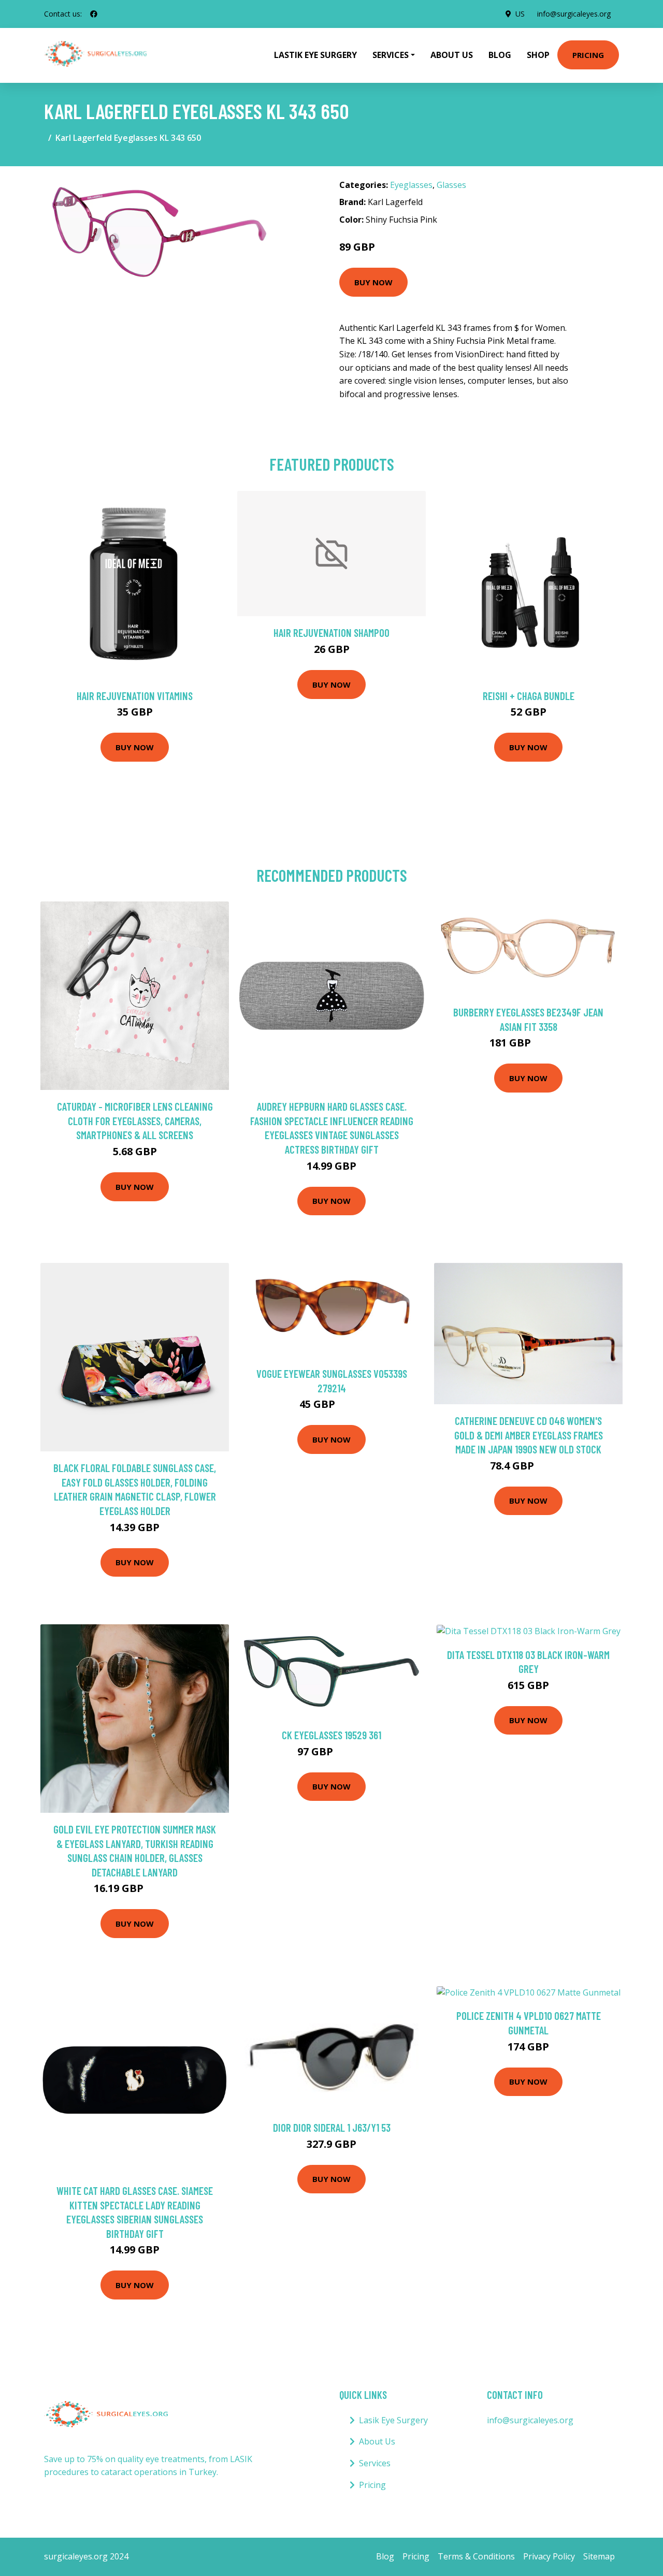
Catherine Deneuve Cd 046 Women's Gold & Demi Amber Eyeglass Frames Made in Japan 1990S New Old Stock (529, 1435)
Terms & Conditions (476, 2556)
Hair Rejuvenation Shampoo (331, 632)
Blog (500, 55)
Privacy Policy (549, 2556)
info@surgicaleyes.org (574, 14)
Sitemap (599, 2556)
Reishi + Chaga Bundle (529, 696)
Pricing (588, 55)
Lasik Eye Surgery (393, 2420)
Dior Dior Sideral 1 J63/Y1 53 (332, 2127)
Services (375, 2463)
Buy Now (373, 282)
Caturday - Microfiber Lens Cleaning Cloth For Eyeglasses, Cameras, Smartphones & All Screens (135, 1120)
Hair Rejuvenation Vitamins (135, 696)
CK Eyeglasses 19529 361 (331, 1735)
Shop (538, 55)
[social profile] (94, 14)
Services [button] (391, 55)
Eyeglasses (411, 185)
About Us (452, 55)
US (520, 14)
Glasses (451, 185)
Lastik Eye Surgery (315, 55)
